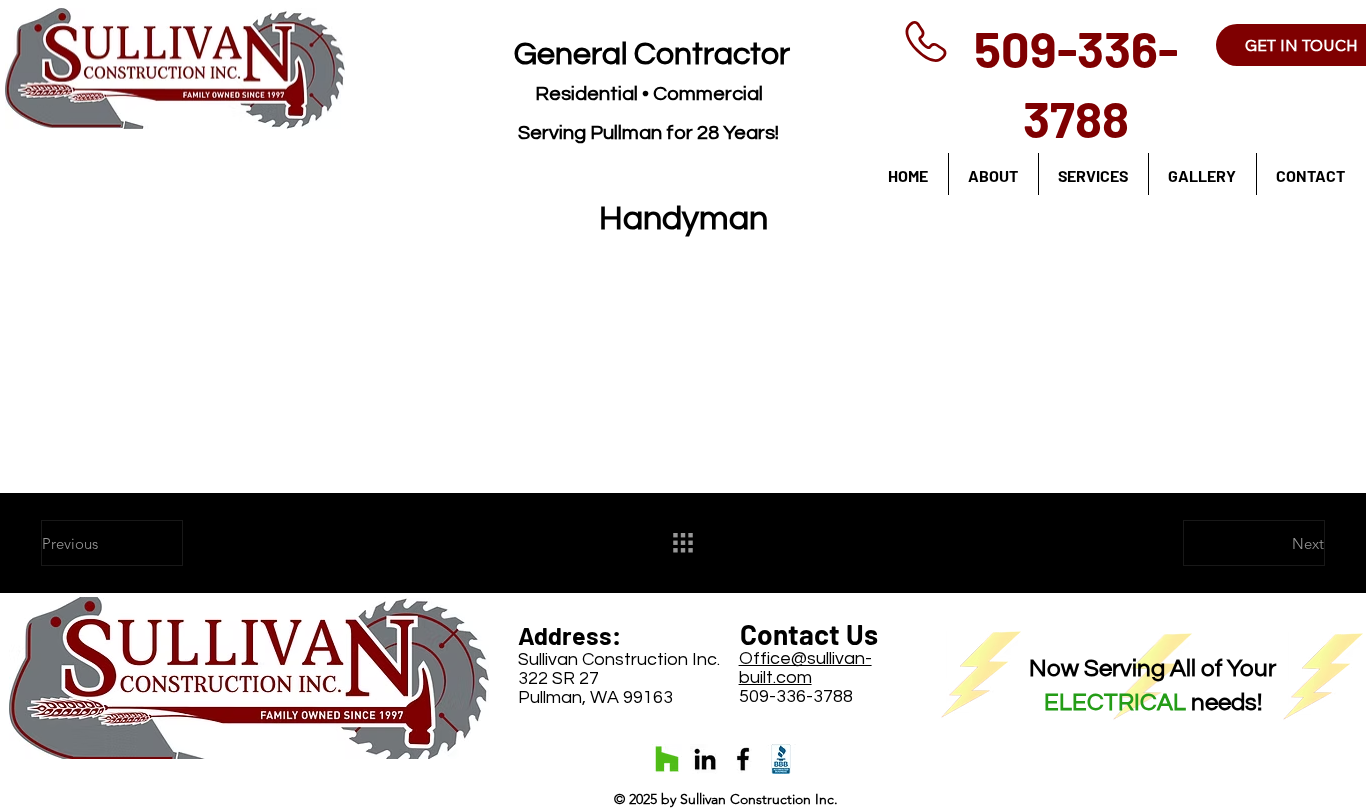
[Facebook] (743, 759)
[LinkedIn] (705, 759)
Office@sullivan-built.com (805, 668)
